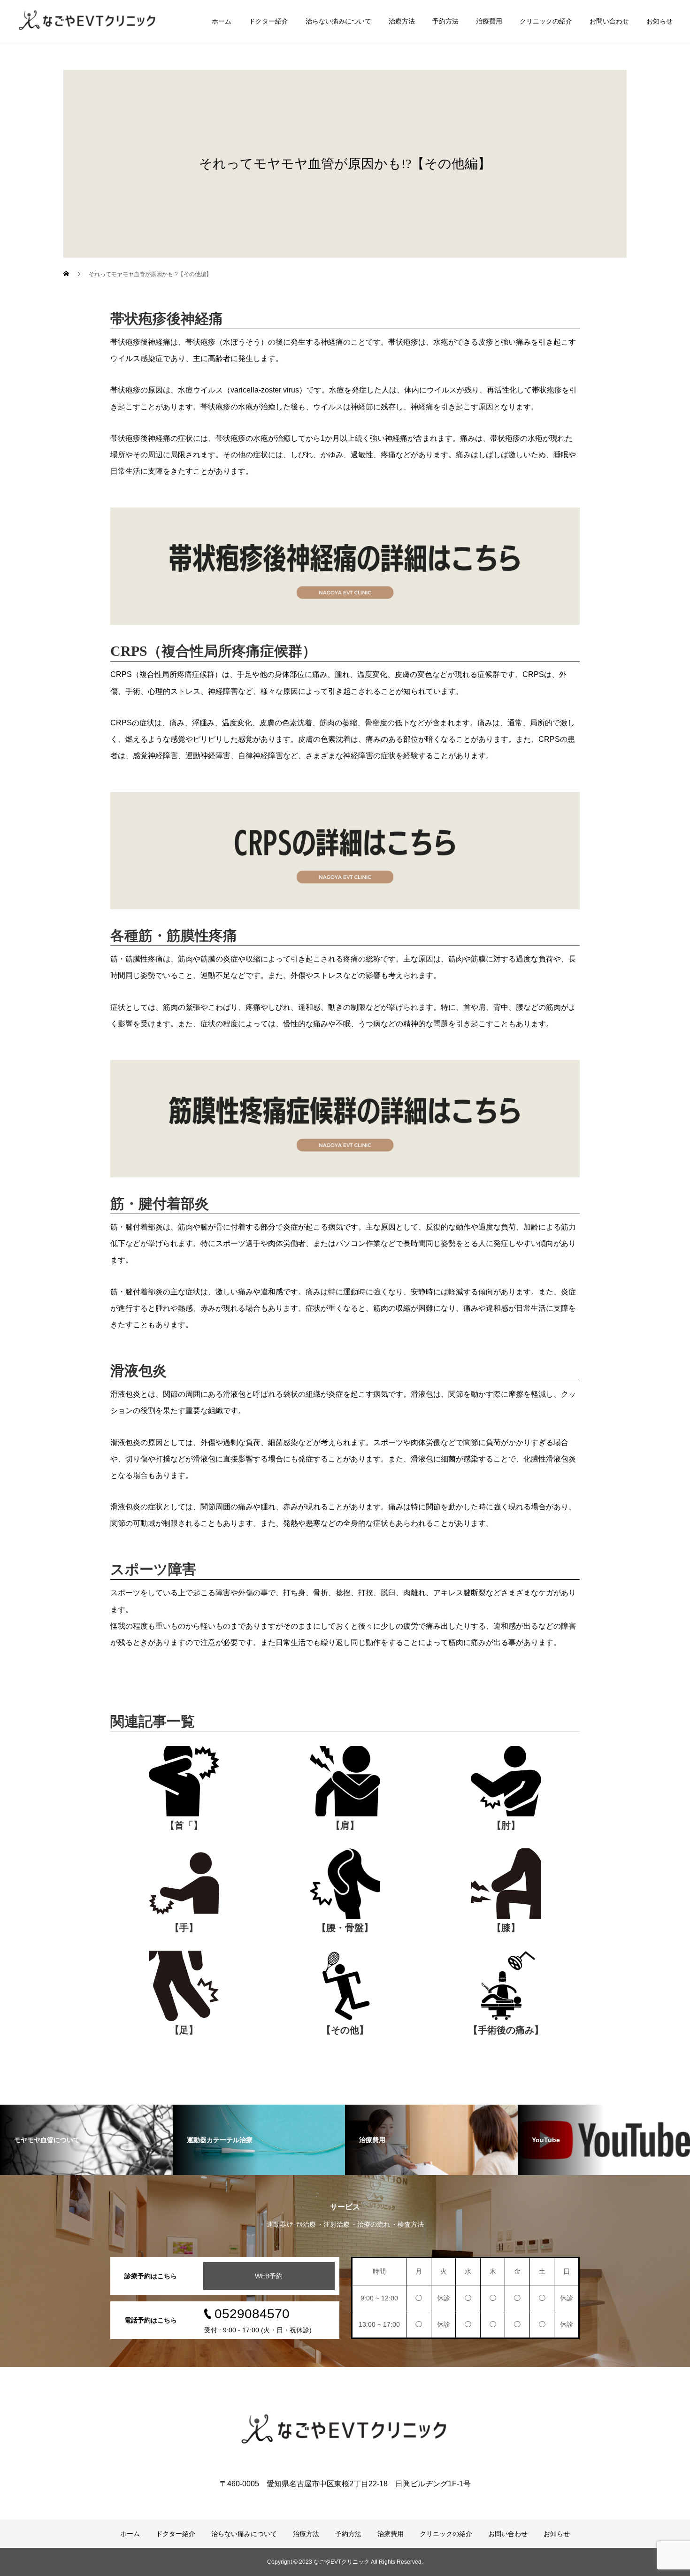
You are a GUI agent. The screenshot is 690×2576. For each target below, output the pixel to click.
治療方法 (402, 21)
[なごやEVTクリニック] (345, 2430)
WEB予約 (269, 2276)
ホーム (222, 21)
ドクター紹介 (268, 21)
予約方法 (445, 21)
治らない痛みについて (338, 21)
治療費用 (489, 21)
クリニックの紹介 (546, 21)
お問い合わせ (609, 21)
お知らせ (659, 21)
